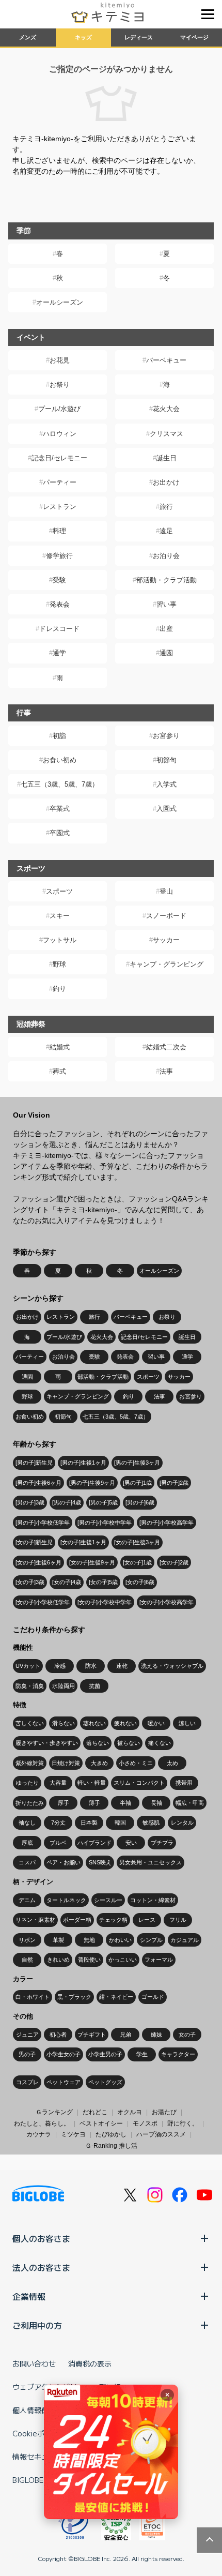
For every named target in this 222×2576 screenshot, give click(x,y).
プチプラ (162, 1843)
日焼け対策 (66, 1763)
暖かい (156, 1723)
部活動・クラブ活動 (166, 580)
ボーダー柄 (77, 1920)
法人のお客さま (41, 2267)
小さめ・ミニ (136, 1763)
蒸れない (94, 1723)
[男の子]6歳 (140, 1502)
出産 (166, 629)
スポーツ (59, 891)
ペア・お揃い (64, 1862)
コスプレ (27, 2082)
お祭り (60, 385)
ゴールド (153, 1997)
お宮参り (166, 736)
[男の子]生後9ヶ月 (92, 1483)
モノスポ (145, 2123)
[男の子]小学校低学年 (43, 1523)
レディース (139, 37)
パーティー (60, 482)
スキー (60, 916)
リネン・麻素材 (35, 1920)
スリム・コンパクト (139, 1783)
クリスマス (166, 434)
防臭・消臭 (30, 1686)
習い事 (166, 604)
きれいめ (58, 1960)
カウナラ (39, 2134)
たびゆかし (111, 2134)
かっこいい (123, 1960)
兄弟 (125, 2035)
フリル (178, 1920)
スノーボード (166, 916)
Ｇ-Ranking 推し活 (111, 2146)
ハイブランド (94, 1843)
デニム (27, 1900)
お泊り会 (166, 556)
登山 (166, 891)
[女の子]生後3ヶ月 (137, 1542)
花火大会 (166, 409)
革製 (58, 1940)
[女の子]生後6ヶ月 (38, 1562)
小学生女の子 (64, 2054)
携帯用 (184, 1783)
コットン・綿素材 (153, 1900)
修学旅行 (59, 556)
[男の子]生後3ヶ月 (137, 1463)
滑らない (64, 1723)
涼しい (187, 1723)
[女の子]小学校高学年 (166, 1602)
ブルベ (58, 1843)
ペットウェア (64, 2082)
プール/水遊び (59, 409)
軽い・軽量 (92, 1783)
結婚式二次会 (166, 1047)
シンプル (151, 1940)
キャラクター (178, 2054)
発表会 (60, 604)
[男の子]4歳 (67, 1502)
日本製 (89, 1822)
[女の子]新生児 (34, 1542)
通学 (59, 653)
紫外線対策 (30, 1763)
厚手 (64, 1803)
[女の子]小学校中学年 (105, 1602)
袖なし (27, 1822)
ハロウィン (60, 434)
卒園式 (60, 833)
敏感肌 (151, 1822)
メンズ (28, 37)
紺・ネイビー (116, 1997)
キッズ (83, 37)
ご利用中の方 (37, 2325)
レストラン (60, 507)
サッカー (166, 940)
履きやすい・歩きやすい (47, 1743)
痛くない (160, 1743)
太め (172, 1763)
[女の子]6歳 (140, 1582)
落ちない (98, 1743)
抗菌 (94, 1686)
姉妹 (156, 2035)
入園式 (166, 809)
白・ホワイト (33, 1997)
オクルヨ (130, 2112)
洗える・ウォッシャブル (172, 1666)
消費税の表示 (90, 2363)
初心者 (58, 2035)
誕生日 (166, 458)
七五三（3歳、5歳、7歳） (60, 784)
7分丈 (58, 1822)
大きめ (99, 1763)
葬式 (59, 1071)
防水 (91, 1666)
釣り (59, 989)
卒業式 (60, 809)
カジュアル (185, 1940)
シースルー (108, 1900)
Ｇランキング (54, 2112)
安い (131, 1843)
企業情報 (29, 2296)
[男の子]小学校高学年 (166, 1523)
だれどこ (95, 2112)
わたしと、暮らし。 (42, 2123)
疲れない (125, 1723)
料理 (59, 531)
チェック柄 (113, 1920)
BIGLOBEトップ (39, 2480)
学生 (142, 2054)
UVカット (28, 1666)
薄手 (94, 1803)
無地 (89, 1940)
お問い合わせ (34, 2363)
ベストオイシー (101, 2123)
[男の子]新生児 (34, 1463)
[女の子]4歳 (67, 1582)
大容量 (58, 1783)
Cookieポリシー (39, 2433)
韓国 (120, 1822)
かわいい (120, 1940)
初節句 (166, 760)
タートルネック (66, 1900)
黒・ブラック (74, 1997)
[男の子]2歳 (174, 1483)
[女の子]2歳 (174, 1562)
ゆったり (27, 1783)
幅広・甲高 (190, 1803)
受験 (59, 580)
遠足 (166, 531)
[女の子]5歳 (103, 1582)
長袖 (156, 1803)
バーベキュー (166, 360)
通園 (166, 653)
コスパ (27, 1862)
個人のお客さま (41, 2238)
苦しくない (30, 1723)
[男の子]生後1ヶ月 (83, 1463)
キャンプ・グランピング (166, 964)
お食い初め (60, 760)
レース (147, 1920)
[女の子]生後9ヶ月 (92, 1562)
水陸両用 (64, 1686)
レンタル (182, 1822)
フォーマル (159, 1960)
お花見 (60, 360)
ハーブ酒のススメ (161, 2134)
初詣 (59, 736)
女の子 (187, 2035)
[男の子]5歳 (103, 1502)
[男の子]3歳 (30, 1502)
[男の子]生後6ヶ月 (38, 1483)
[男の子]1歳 (137, 1483)
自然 (27, 1960)
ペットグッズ (105, 2082)
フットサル (60, 940)
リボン (27, 1940)
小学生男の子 (105, 2054)
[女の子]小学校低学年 (43, 1602)
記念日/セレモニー (59, 458)
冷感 (60, 1666)
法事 (166, 1071)
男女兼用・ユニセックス (150, 1862)
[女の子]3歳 (30, 1582)
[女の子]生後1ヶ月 (83, 1542)
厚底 (27, 1843)
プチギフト (92, 2035)
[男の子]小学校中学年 (105, 1523)
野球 (59, 964)
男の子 (27, 2054)
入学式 (166, 784)
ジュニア (27, 2035)
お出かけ (166, 482)
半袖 (125, 1803)
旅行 (166, 507)
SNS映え (100, 1862)
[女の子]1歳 (137, 1562)
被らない (129, 1743)
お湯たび (164, 2112)
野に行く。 (183, 2123)
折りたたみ (30, 1803)
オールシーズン (60, 302)
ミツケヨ (73, 2134)
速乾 (122, 1666)
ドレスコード (59, 629)
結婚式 (60, 1047)
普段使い (89, 1960)
